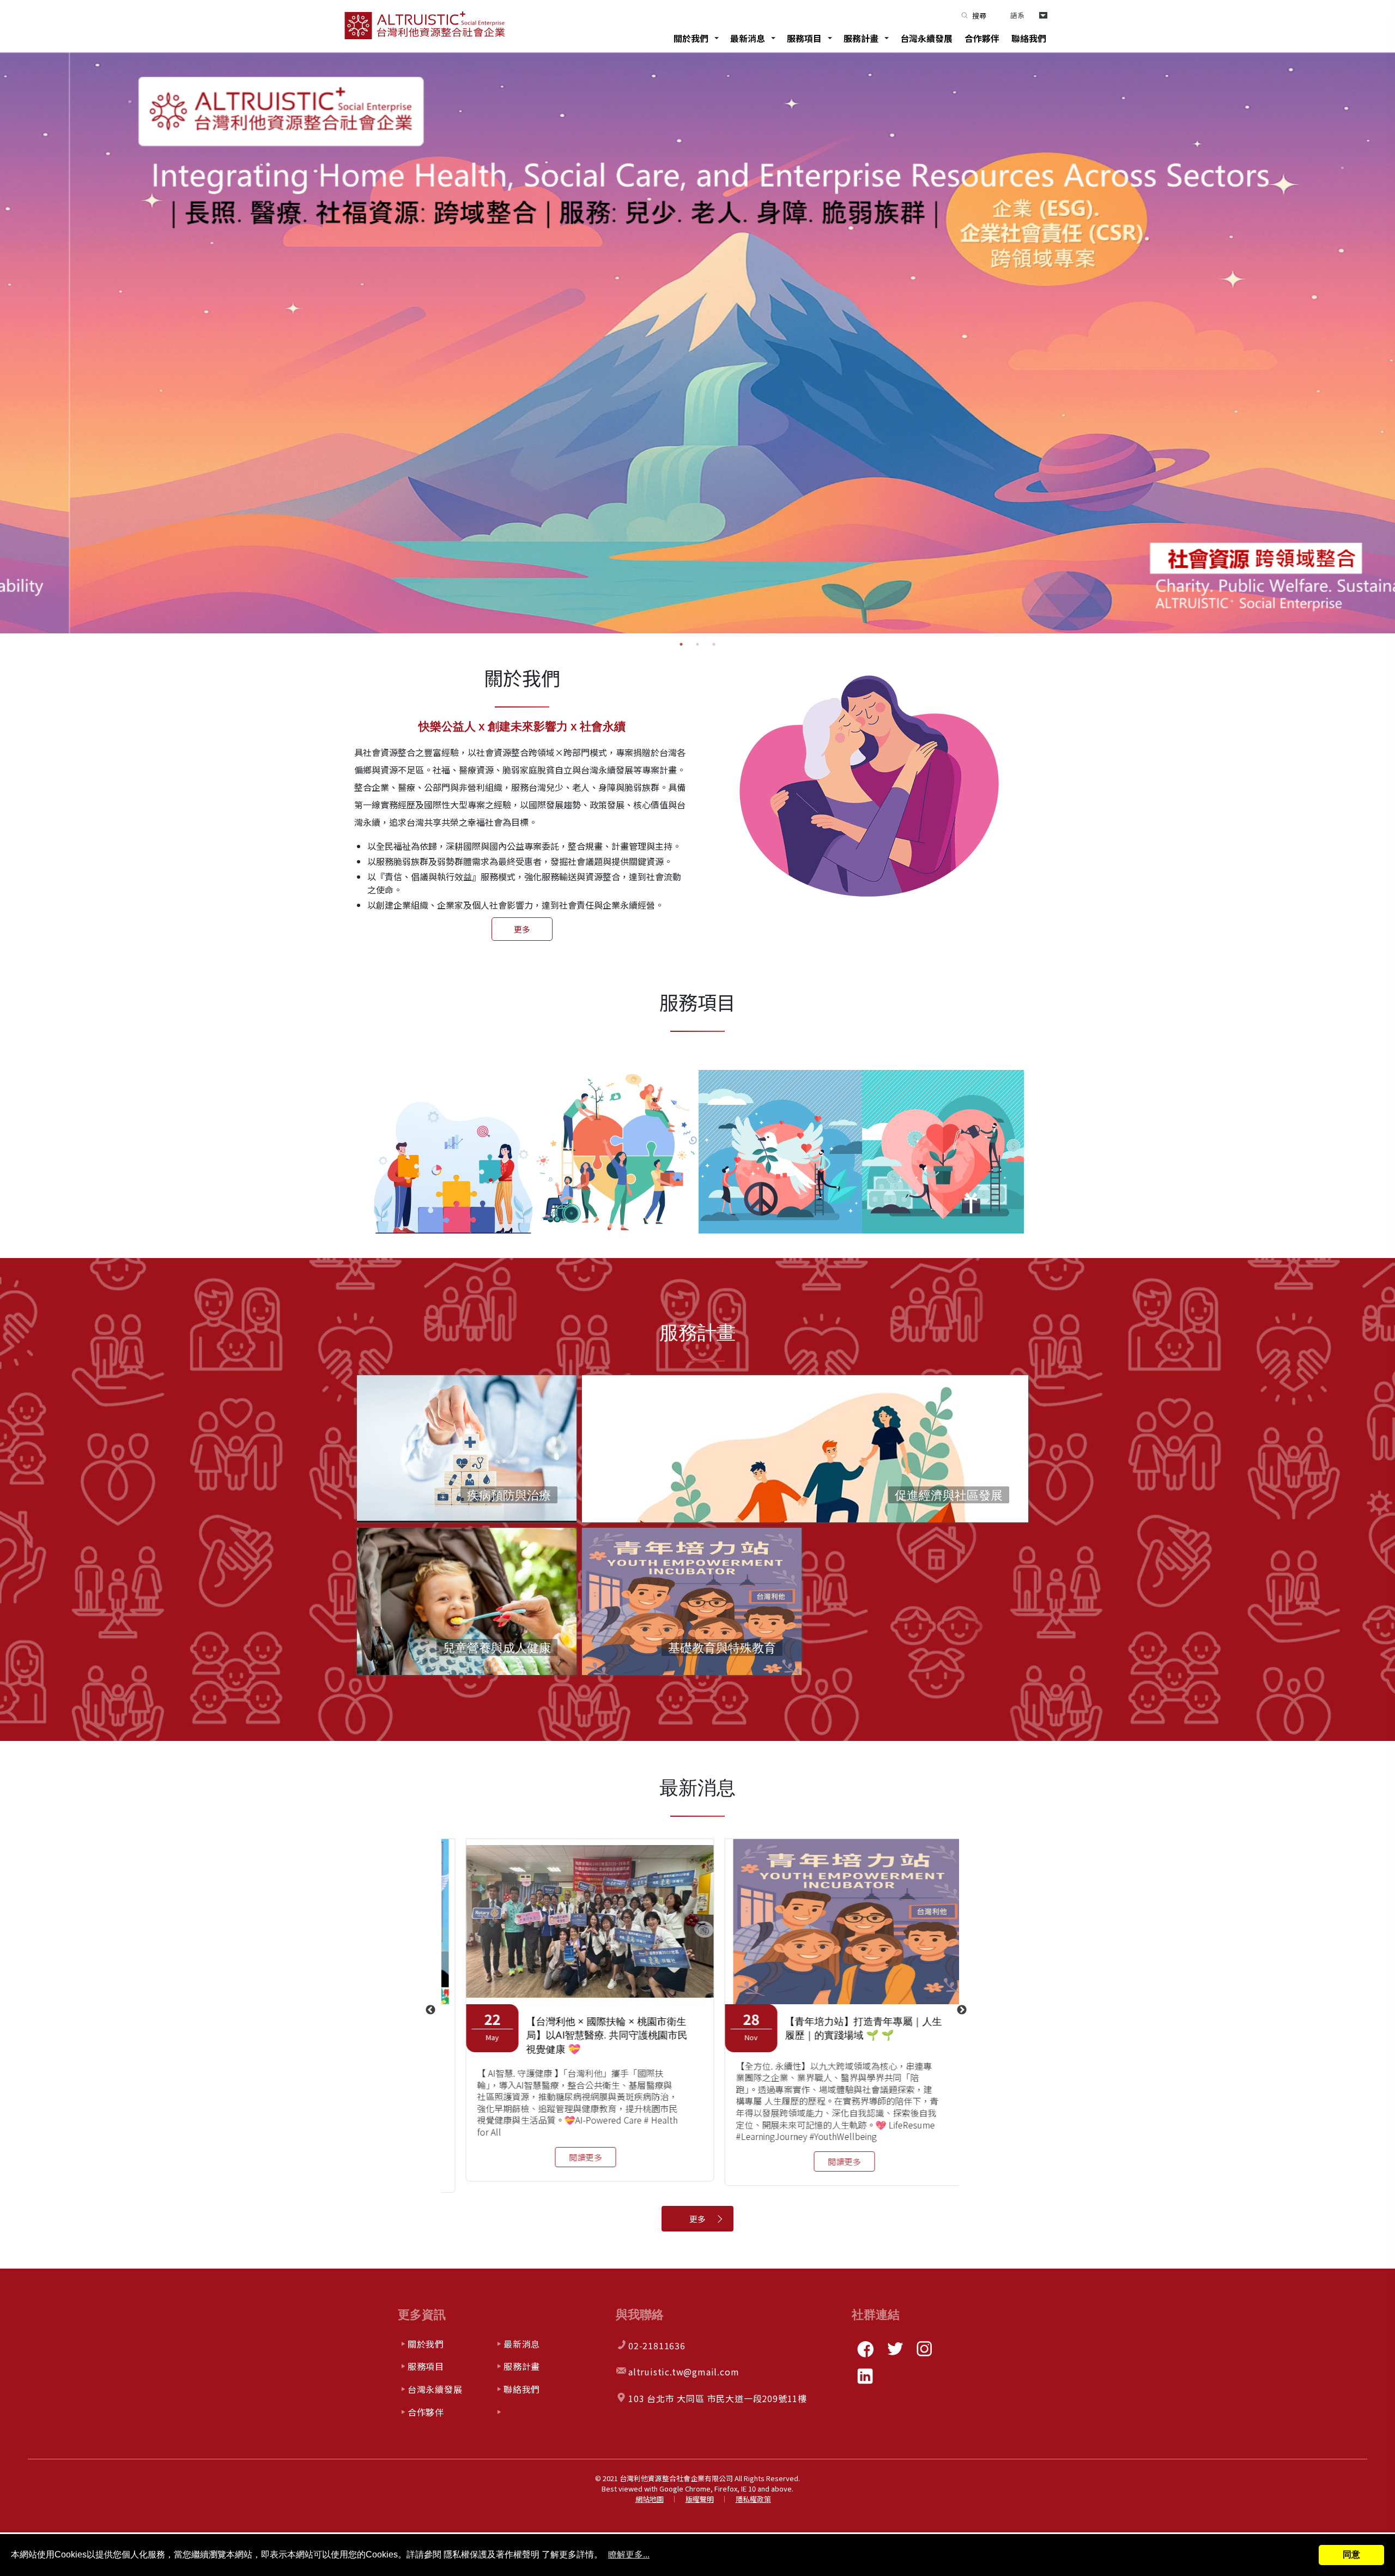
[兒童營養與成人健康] (467, 1600)
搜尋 (979, 16)
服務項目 (804, 38)
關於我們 (691, 38)
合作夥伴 (982, 38)
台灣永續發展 (926, 38)
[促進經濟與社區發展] (805, 1521)
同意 (1351, 2554)
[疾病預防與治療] (467, 1447)
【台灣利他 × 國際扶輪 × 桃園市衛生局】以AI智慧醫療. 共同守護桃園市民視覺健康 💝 (841, 2035)
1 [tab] (681, 644)
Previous (430, 2010)
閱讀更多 (561, 2169)
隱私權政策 (753, 2499)
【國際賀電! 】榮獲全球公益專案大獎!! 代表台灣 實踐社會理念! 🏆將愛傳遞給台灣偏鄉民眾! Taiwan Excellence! (585, 2035)
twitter (895, 2349)
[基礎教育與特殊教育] (692, 1605)
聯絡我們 (1029, 38)
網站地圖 (650, 2499)
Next (962, 2010)
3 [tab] (714, 644)
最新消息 (748, 38)
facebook (865, 2349)
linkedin (865, 2376)
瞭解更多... (629, 2554)
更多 (522, 929)
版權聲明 (700, 2499)
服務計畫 (861, 38)
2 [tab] (697, 644)
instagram (924, 2349)
